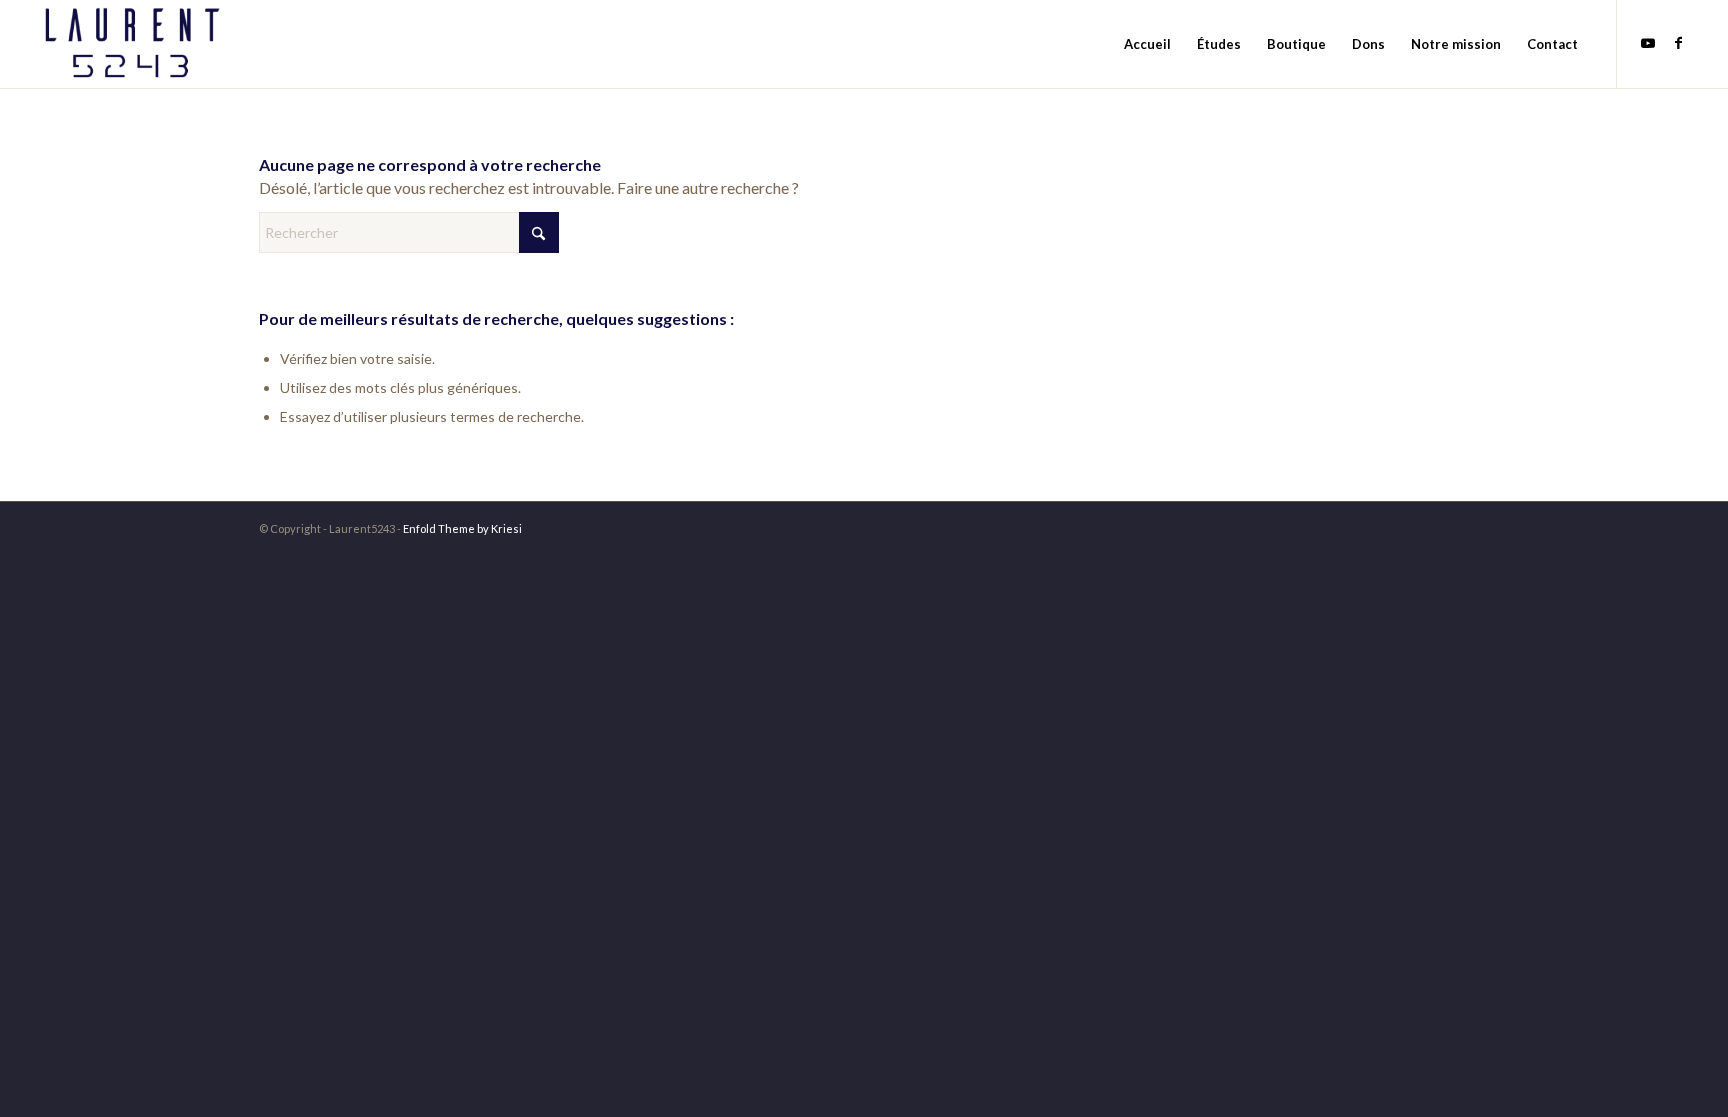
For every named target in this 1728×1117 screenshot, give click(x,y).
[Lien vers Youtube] (1648, 43)
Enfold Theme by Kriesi (462, 528)
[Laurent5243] (130, 44)
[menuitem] (1147, 44)
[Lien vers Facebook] (1678, 43)
